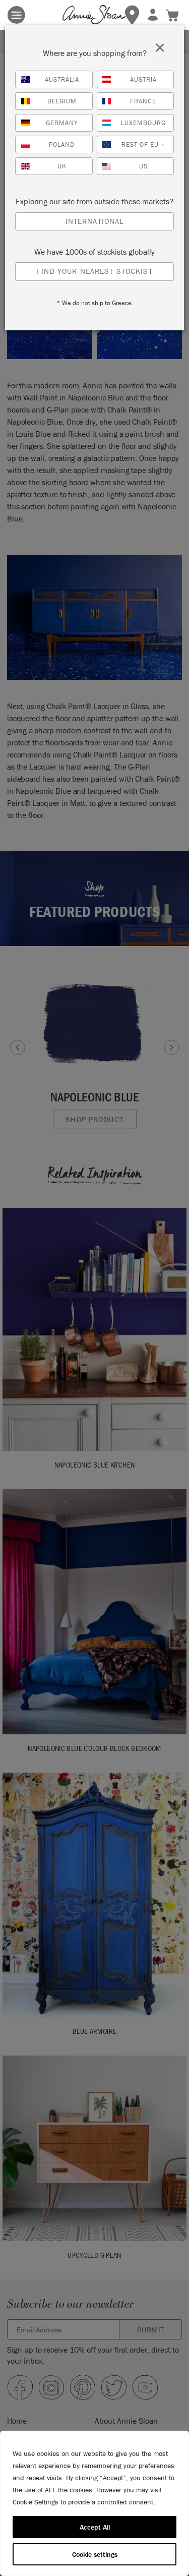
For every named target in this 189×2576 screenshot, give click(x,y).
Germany (62, 123)
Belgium (62, 101)
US (143, 166)
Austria (143, 79)
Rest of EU (143, 144)
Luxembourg (143, 123)
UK (62, 166)
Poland (62, 144)
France (143, 101)
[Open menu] (16, 15)
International (95, 221)
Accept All (95, 2527)
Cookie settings (95, 2554)
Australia (62, 79)
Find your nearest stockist (94, 271)
